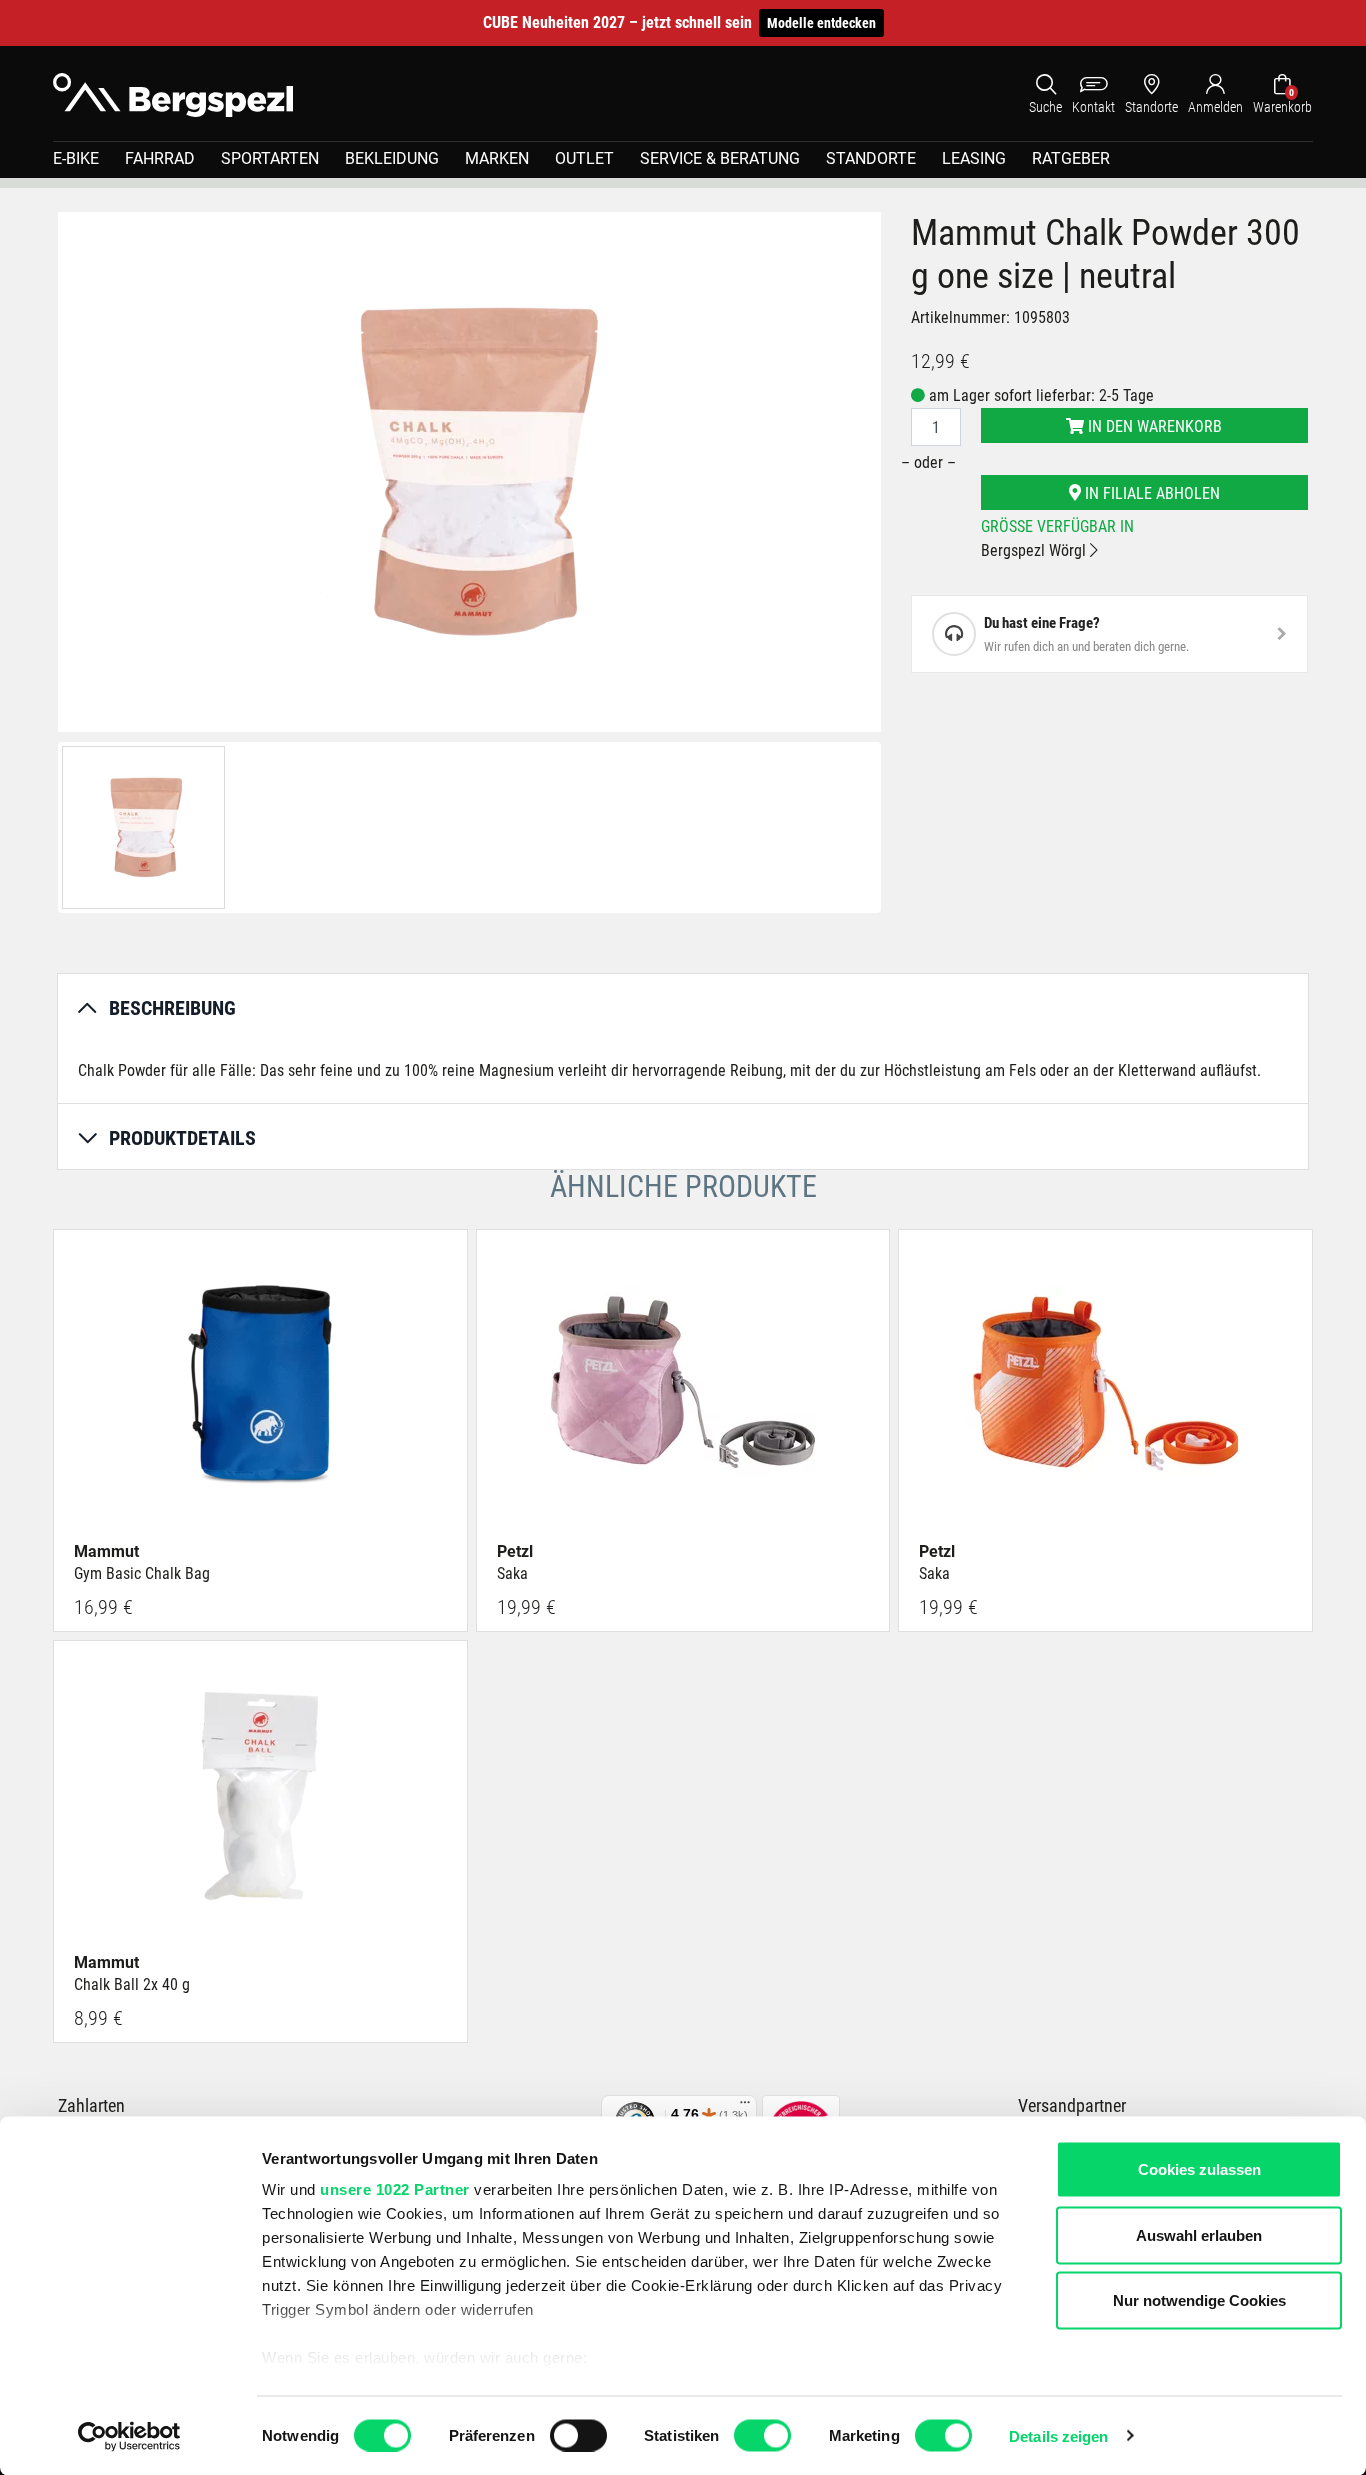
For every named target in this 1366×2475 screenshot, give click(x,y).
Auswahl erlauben (1199, 2234)
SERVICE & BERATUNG (720, 158)
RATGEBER (1071, 158)
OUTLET (584, 158)
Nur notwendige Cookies (1199, 2300)
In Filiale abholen (1150, 493)
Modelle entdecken (821, 23)
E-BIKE (76, 158)
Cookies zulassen (1199, 2169)
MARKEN (497, 158)
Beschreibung (172, 1008)
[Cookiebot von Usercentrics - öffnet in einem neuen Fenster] (129, 2436)
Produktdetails (182, 1138)
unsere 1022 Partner (395, 2189)
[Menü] (745, 2107)
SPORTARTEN (270, 158)
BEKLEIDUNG (392, 158)
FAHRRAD (160, 158)
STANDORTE (871, 158)
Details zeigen (1058, 2435)
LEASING (974, 158)
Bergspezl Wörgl (1035, 550)
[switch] (578, 2435)
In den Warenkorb (1153, 426)
